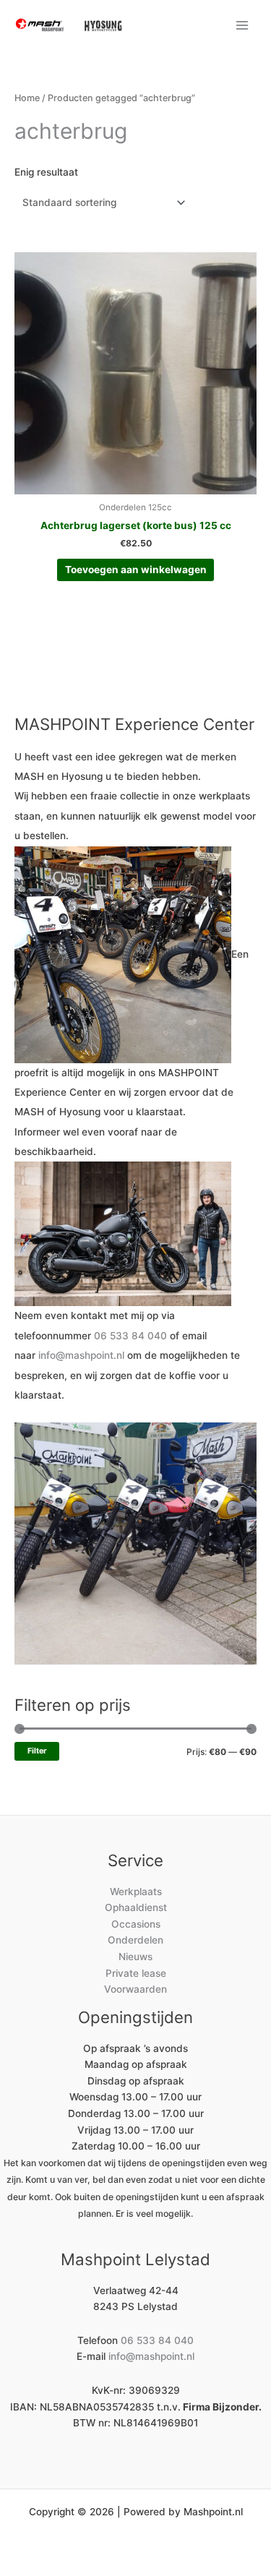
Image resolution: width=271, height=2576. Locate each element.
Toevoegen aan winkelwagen (136, 570)
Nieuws (135, 1957)
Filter (37, 1751)
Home (27, 98)
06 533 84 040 (130, 1336)
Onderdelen (135, 1940)
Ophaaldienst (136, 1907)
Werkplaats (136, 1892)
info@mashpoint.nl (81, 1355)
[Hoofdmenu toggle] (242, 25)
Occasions (136, 1924)
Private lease (136, 1973)
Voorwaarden (135, 1989)
